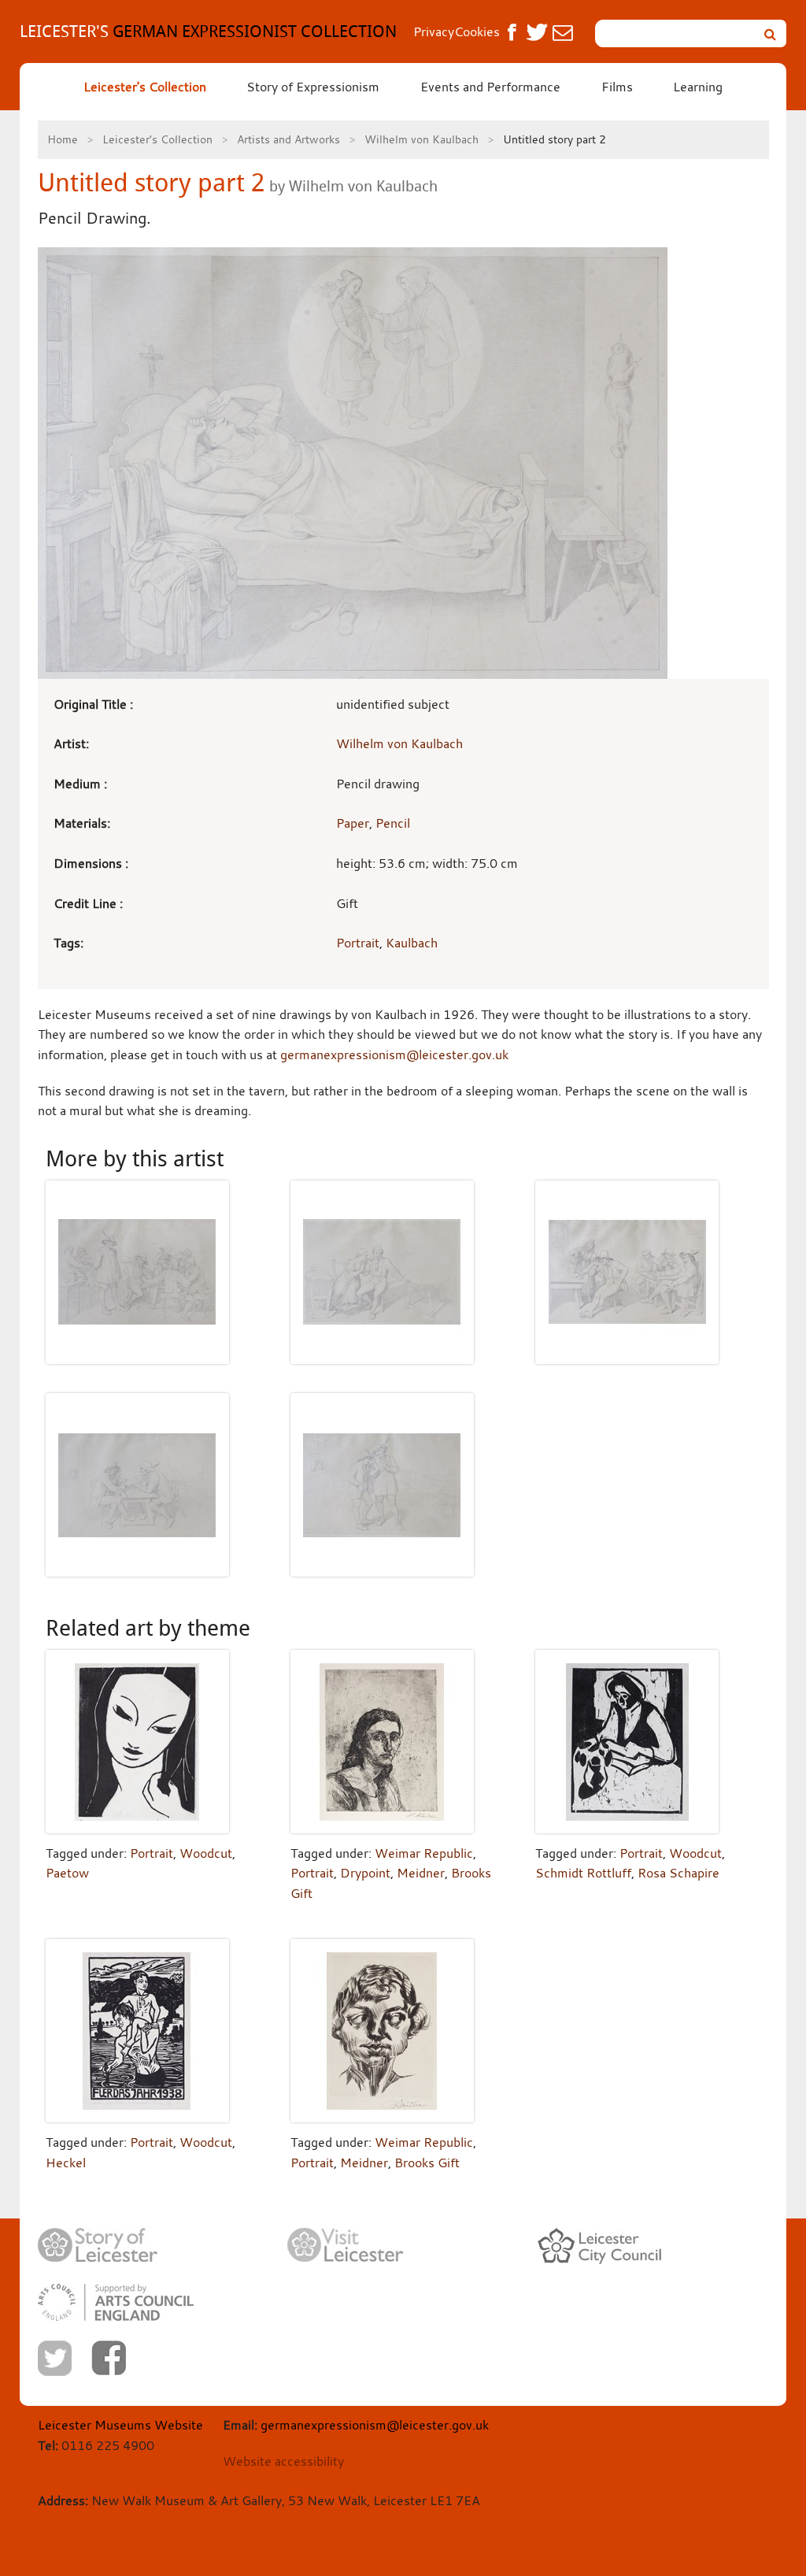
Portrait (358, 943)
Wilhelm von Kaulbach (421, 139)
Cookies (477, 32)
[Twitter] (55, 2358)
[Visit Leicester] (346, 2245)
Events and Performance (490, 87)
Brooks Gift (427, 2163)
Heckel (66, 2163)
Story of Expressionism (313, 87)
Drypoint (365, 1873)
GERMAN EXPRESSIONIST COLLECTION (208, 31)
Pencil (393, 823)
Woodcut (206, 1853)
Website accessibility (283, 2461)
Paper (353, 823)
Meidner (421, 1873)
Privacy (434, 32)
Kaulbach (412, 943)
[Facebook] (109, 2358)
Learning (698, 87)
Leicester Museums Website (120, 2425)
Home (63, 139)
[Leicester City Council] (599, 2246)
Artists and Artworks (288, 139)
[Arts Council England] (116, 2302)
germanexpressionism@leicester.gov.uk (394, 1054)
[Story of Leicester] (98, 2246)
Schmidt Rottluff (583, 1873)
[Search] (770, 33)
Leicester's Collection (145, 87)
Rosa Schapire (678, 1873)
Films (617, 87)
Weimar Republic (424, 1853)
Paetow (67, 1873)
